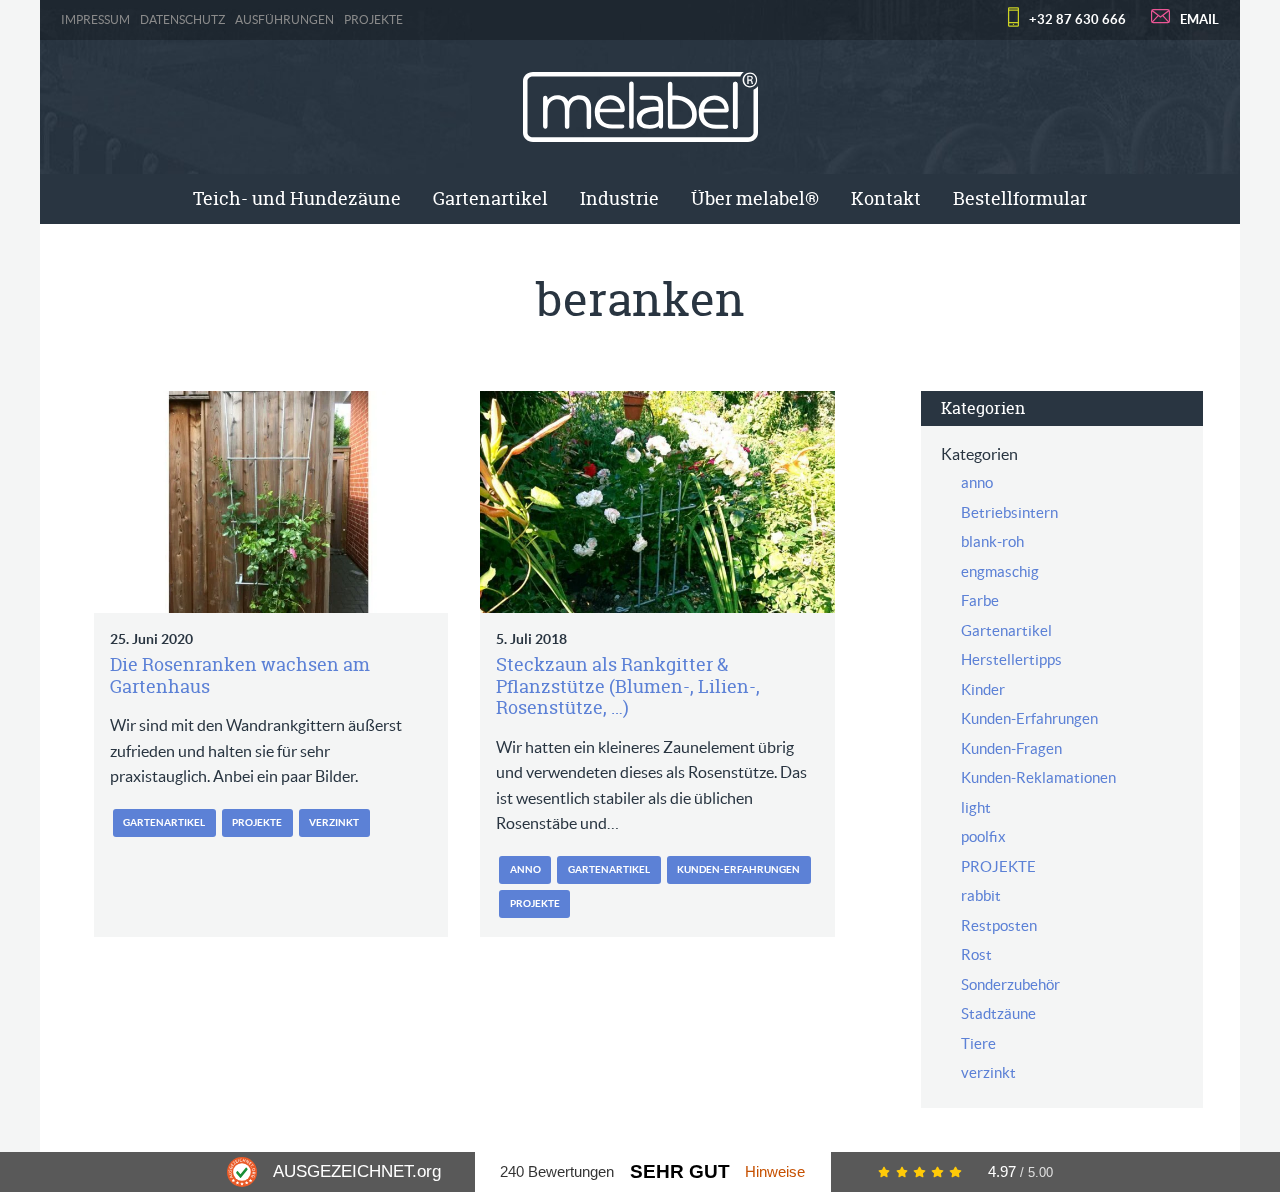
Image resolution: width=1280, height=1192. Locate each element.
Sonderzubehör (1010, 984)
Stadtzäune (998, 1013)
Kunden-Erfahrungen (738, 869)
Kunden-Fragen (1011, 748)
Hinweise (775, 1171)
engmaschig (1000, 571)
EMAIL (1199, 19)
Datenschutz (182, 20)
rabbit (981, 895)
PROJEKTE (373, 20)
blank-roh (992, 541)
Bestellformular (1020, 198)
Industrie (619, 198)
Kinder (983, 689)
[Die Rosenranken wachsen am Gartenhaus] (271, 502)
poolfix (983, 836)
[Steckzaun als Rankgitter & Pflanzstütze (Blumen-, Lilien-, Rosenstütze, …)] (657, 502)
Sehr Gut (680, 1171)
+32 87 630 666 (1077, 19)
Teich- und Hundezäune (297, 198)
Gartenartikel (490, 198)
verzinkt (334, 822)
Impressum (95, 20)
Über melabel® (755, 198)
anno (525, 869)
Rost (976, 954)
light (976, 807)
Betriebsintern (1009, 512)
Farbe (980, 600)
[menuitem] (297, 199)
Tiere (978, 1043)
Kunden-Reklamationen (1038, 777)
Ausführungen (284, 20)
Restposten (999, 925)
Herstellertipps (1011, 659)
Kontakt (886, 198)
